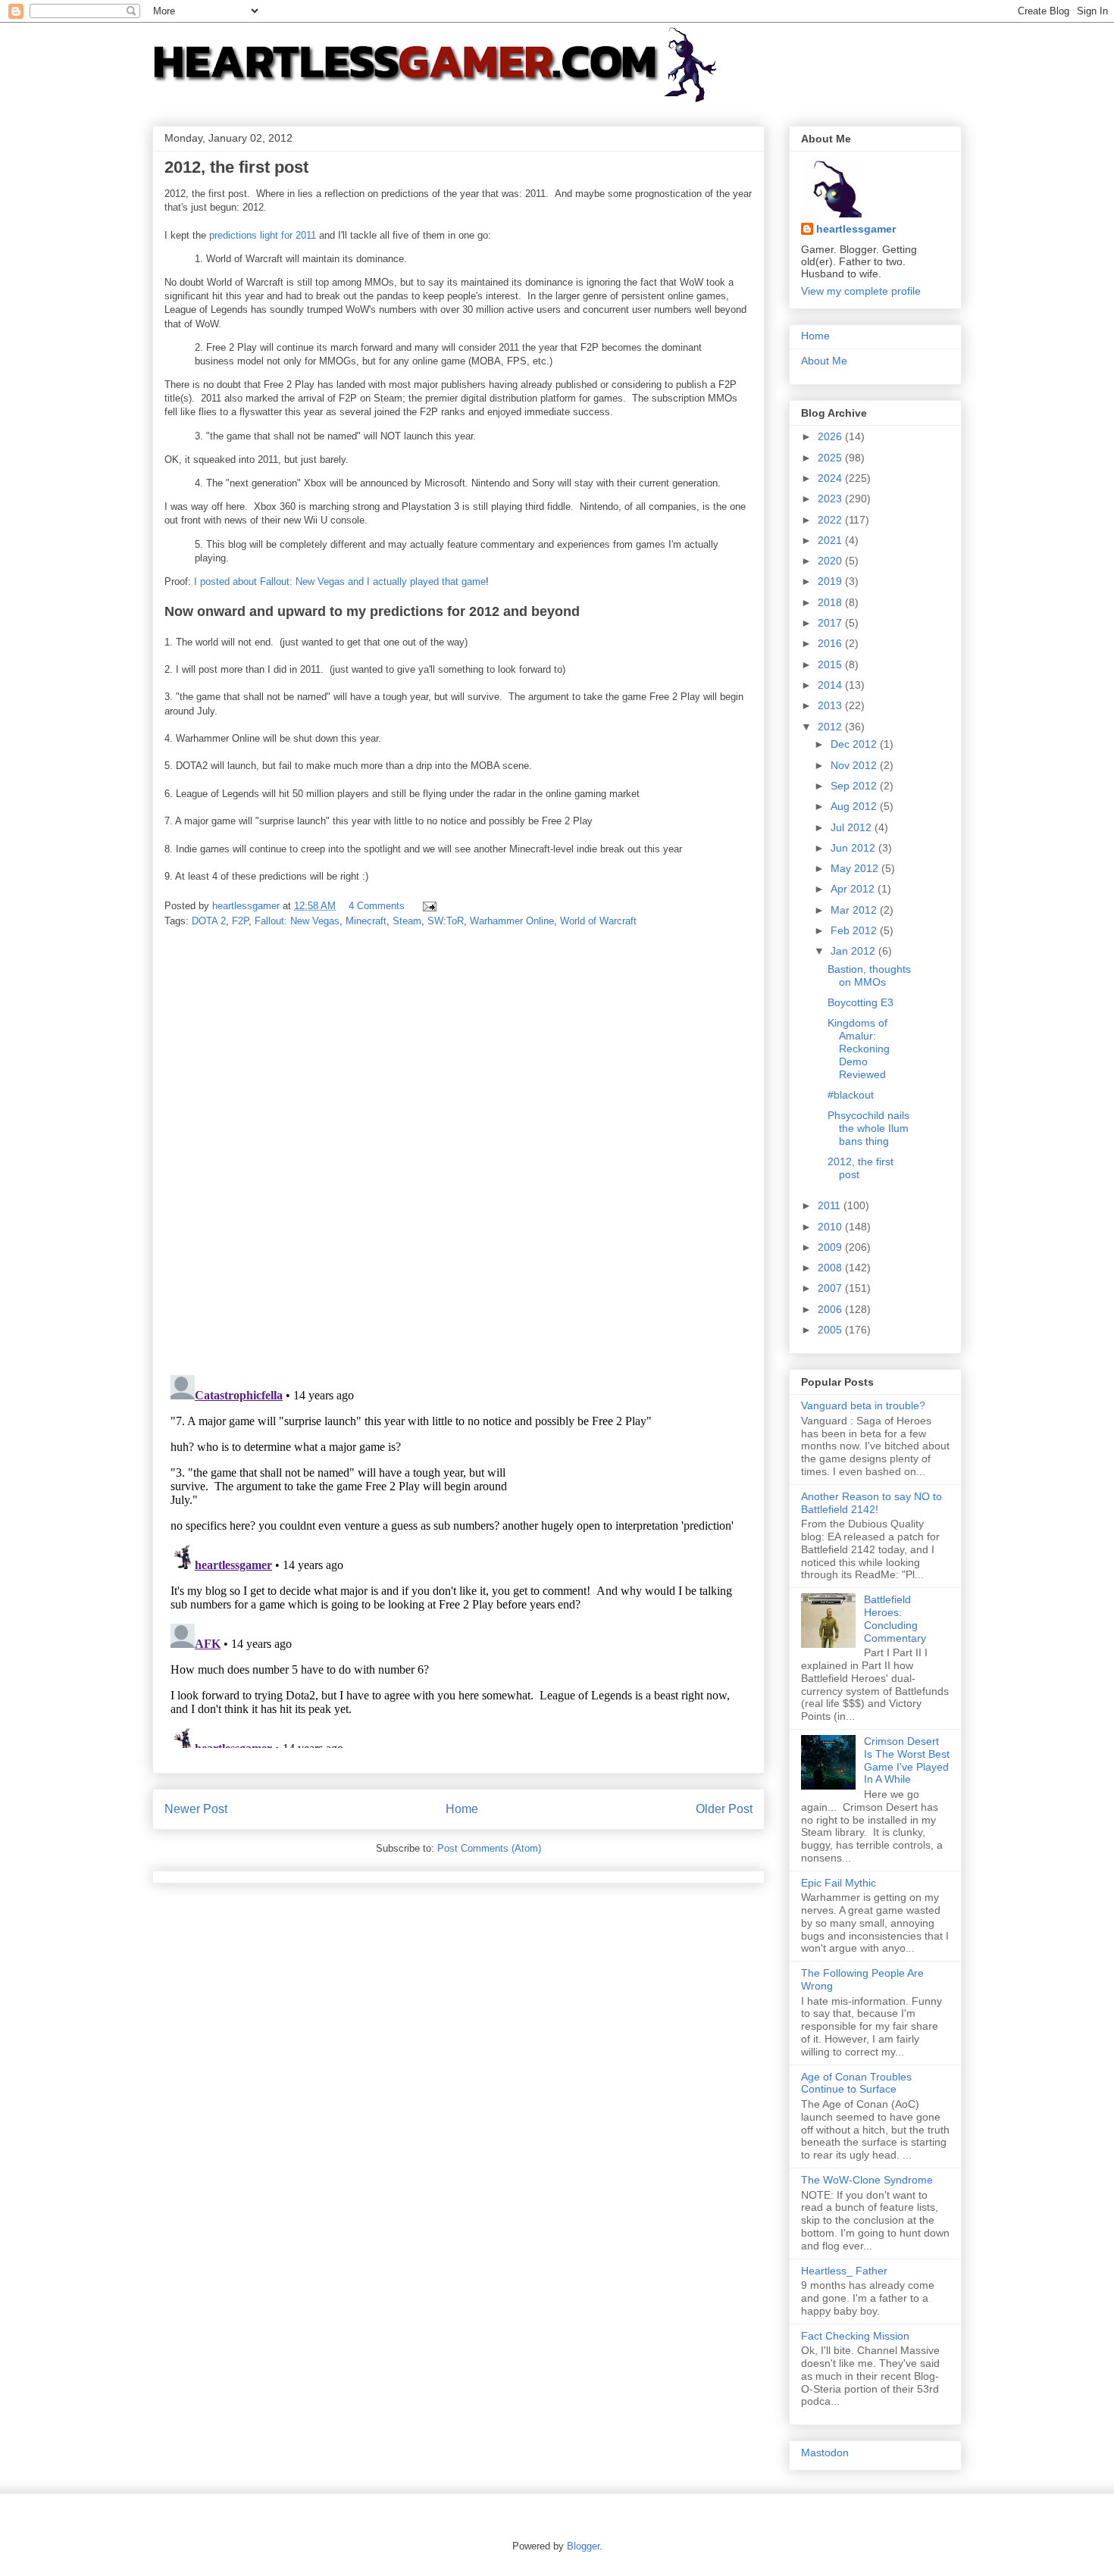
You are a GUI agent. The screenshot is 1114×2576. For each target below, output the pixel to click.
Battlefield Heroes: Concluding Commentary (895, 1618)
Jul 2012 (853, 827)
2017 (831, 623)
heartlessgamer (856, 229)
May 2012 (856, 868)
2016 (831, 643)
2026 (831, 436)
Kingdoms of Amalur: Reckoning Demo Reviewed (859, 1048)
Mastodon (825, 2453)
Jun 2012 (854, 848)
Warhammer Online (512, 921)
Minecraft (366, 921)
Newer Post (196, 1809)
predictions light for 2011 (263, 235)
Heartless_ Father (844, 2271)
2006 (831, 1309)
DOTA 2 (209, 921)
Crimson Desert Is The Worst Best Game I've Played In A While (907, 1760)
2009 (831, 1247)
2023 (831, 499)
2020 (831, 561)
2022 (831, 520)
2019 (831, 581)
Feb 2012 (855, 930)
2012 (831, 727)
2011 (831, 1205)
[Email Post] (429, 906)
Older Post (724, 1809)
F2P (240, 921)
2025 (831, 458)
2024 (831, 478)
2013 (831, 705)
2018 (831, 602)
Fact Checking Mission (855, 2336)
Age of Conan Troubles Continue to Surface (856, 2083)
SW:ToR (446, 921)
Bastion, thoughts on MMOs (869, 975)
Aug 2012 (855, 806)
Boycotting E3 (861, 1002)
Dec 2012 (855, 744)
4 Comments (377, 906)
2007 (831, 1288)
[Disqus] (458, 1152)
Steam (407, 921)
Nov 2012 (855, 765)
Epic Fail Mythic (839, 1883)
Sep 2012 (855, 786)
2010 (831, 1227)
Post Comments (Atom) (489, 1848)
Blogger (583, 2546)
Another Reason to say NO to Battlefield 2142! (871, 1503)
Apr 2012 (854, 889)
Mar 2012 (855, 910)
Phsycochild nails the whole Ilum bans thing (868, 1128)
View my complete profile (861, 291)
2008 (831, 1268)
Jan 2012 (854, 951)
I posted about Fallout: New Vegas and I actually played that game (340, 581)
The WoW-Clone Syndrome (867, 2180)
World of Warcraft (598, 921)
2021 (831, 540)
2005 (831, 1330)
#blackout (851, 1095)
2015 (831, 664)
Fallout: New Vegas (297, 921)
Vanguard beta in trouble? (863, 1405)
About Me (824, 361)
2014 (831, 685)
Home (462, 1809)
